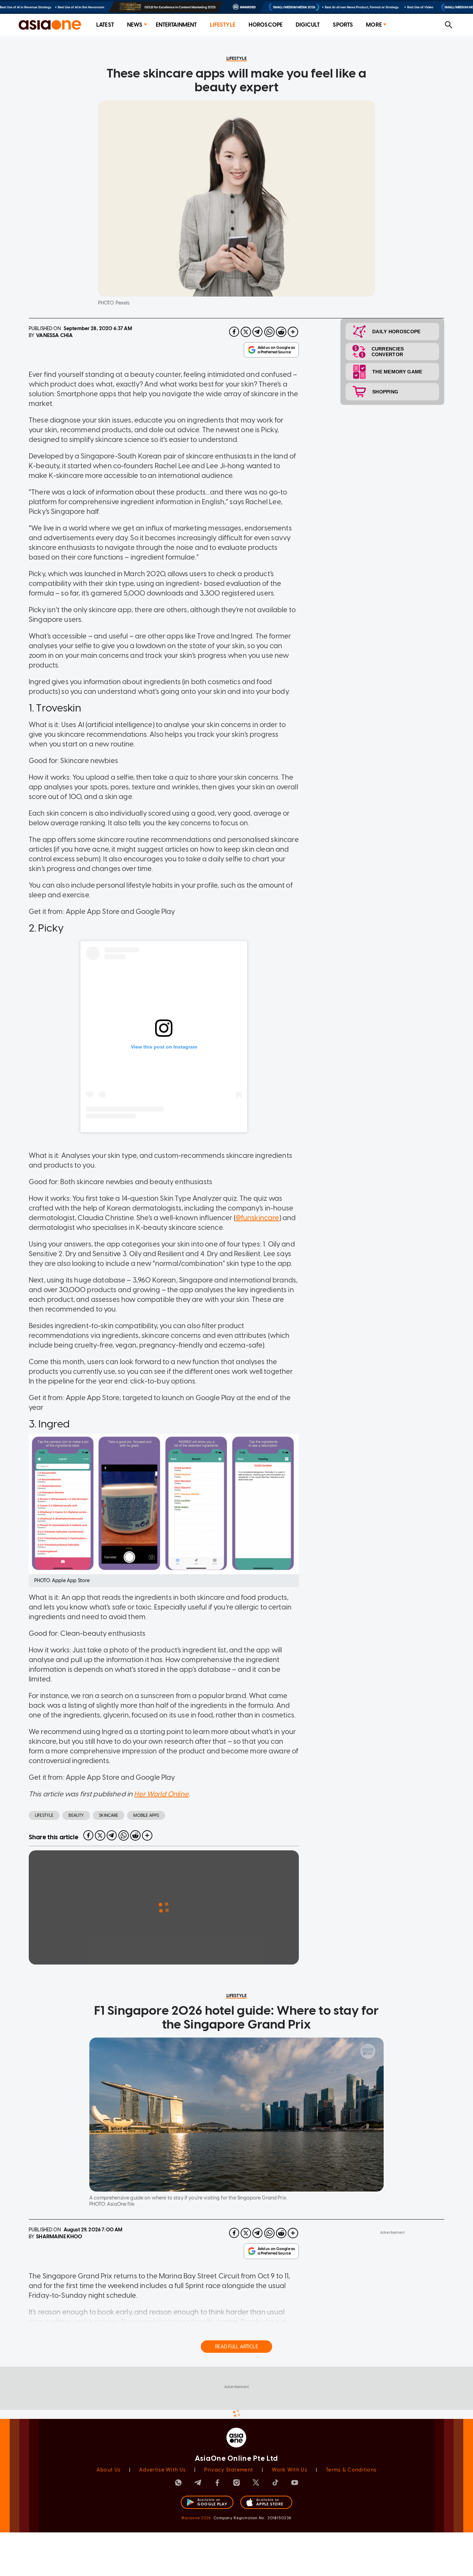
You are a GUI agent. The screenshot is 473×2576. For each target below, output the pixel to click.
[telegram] (258, 332)
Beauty (76, 1815)
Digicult (308, 25)
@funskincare (257, 1218)
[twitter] (246, 332)
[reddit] (281, 332)
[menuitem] (105, 25)
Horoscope (266, 25)
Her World (150, 1794)
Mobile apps (146, 1815)
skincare (109, 1815)
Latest (105, 25)
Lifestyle (222, 25)
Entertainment (176, 25)
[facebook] (234, 332)
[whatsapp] (269, 332)
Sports (343, 25)
